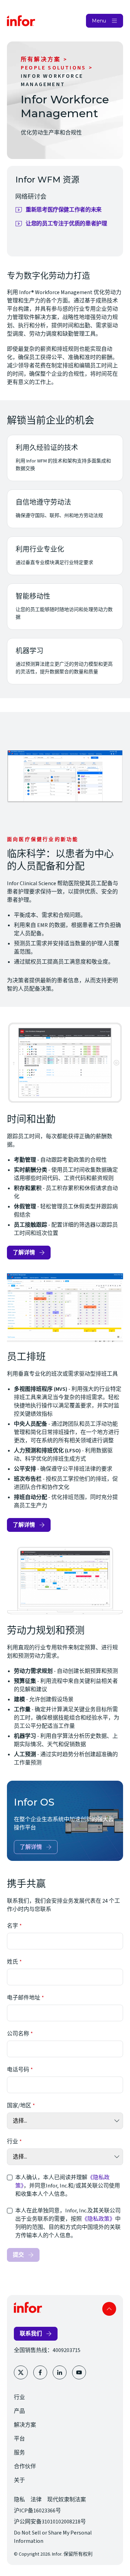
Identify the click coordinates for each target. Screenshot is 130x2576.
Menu (99, 21)
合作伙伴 (25, 2466)
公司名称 (18, 2034)
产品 (19, 2411)
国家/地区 (19, 2106)
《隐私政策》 (98, 2219)
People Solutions (53, 68)
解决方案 (25, 2425)
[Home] (21, 21)
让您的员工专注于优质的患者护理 (68, 225)
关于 (19, 2480)
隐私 (19, 2500)
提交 (18, 2255)
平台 (19, 2439)
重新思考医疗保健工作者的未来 (68, 211)
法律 (36, 2500)
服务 (19, 2453)
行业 (12, 2142)
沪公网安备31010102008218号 (50, 2522)
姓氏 (12, 1962)
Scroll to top (109, 2309)
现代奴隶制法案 (67, 2500)
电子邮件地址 (24, 1998)
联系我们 (31, 2334)
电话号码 (18, 2070)
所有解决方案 (41, 59)
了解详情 (24, 1252)
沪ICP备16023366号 (37, 2511)
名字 (12, 1926)
